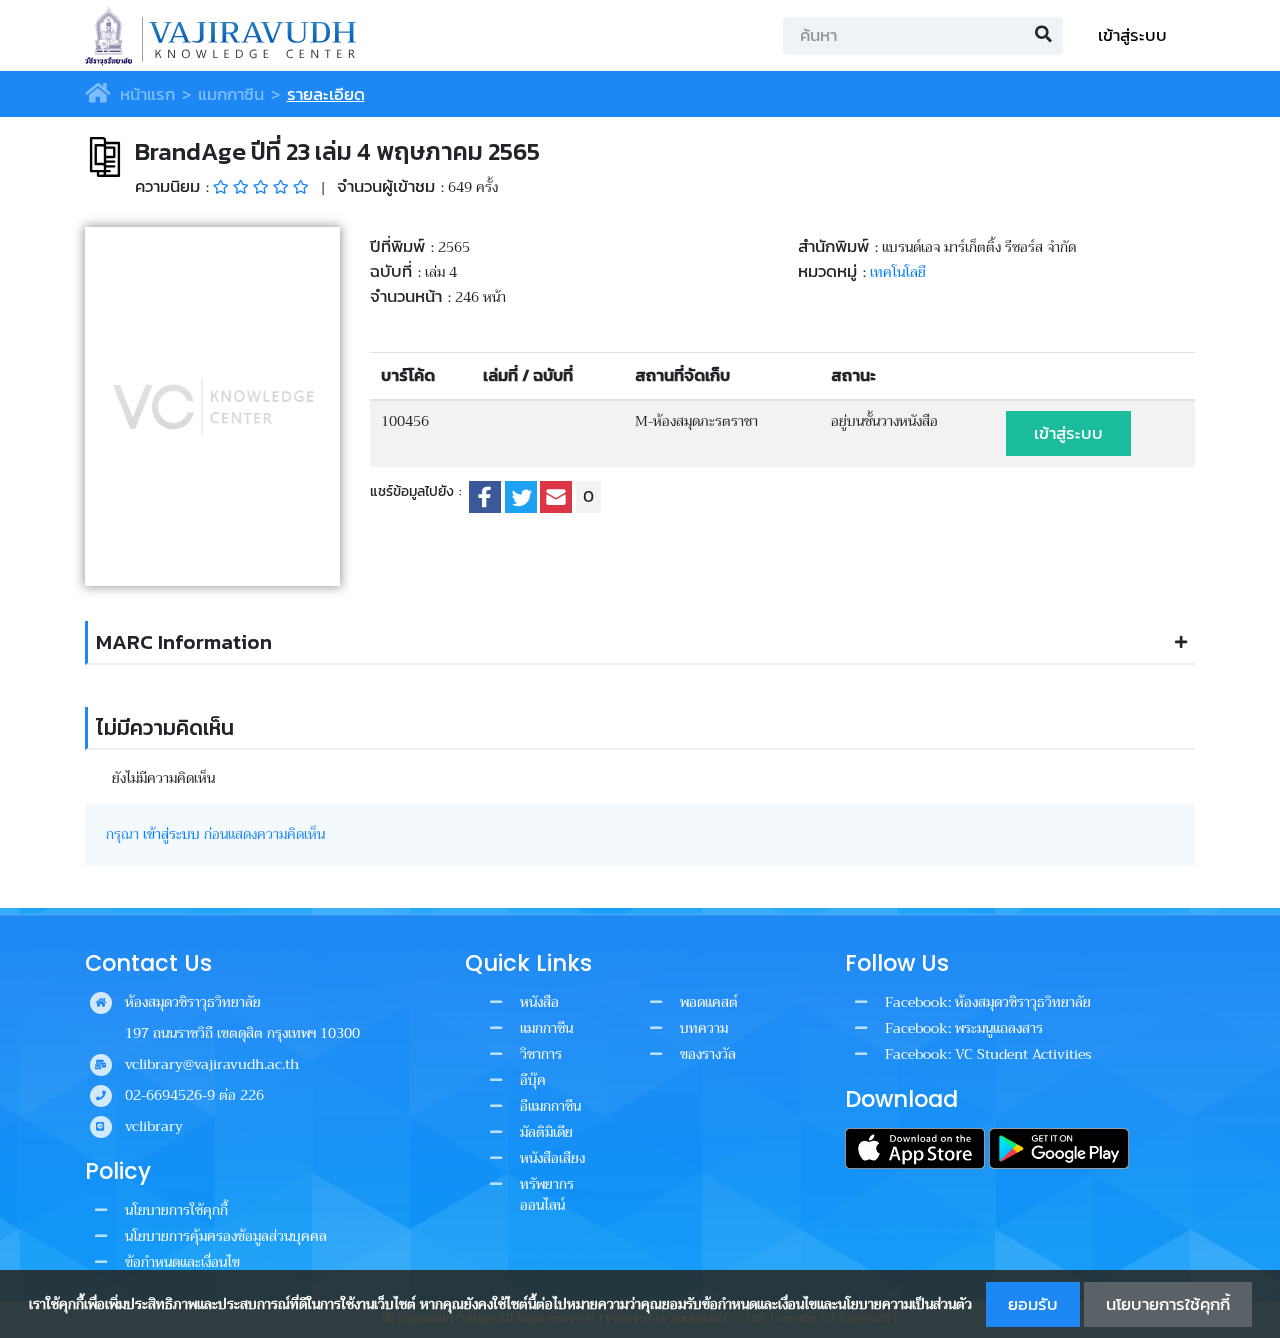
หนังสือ (539, 1002)
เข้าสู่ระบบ (1132, 35)
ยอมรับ (1033, 1304)
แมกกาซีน (231, 94)
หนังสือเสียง (552, 1158)
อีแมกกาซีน (550, 1106)
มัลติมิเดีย (546, 1132)
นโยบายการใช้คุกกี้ (1168, 1304)
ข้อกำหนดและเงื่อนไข (182, 1262)
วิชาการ (541, 1054)
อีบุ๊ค (533, 1080)
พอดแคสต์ (709, 1002)
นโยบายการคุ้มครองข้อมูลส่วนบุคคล (226, 1236)
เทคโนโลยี (898, 272)
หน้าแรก (144, 94)
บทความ (704, 1028)
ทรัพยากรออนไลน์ (547, 1194)
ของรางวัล (708, 1054)
